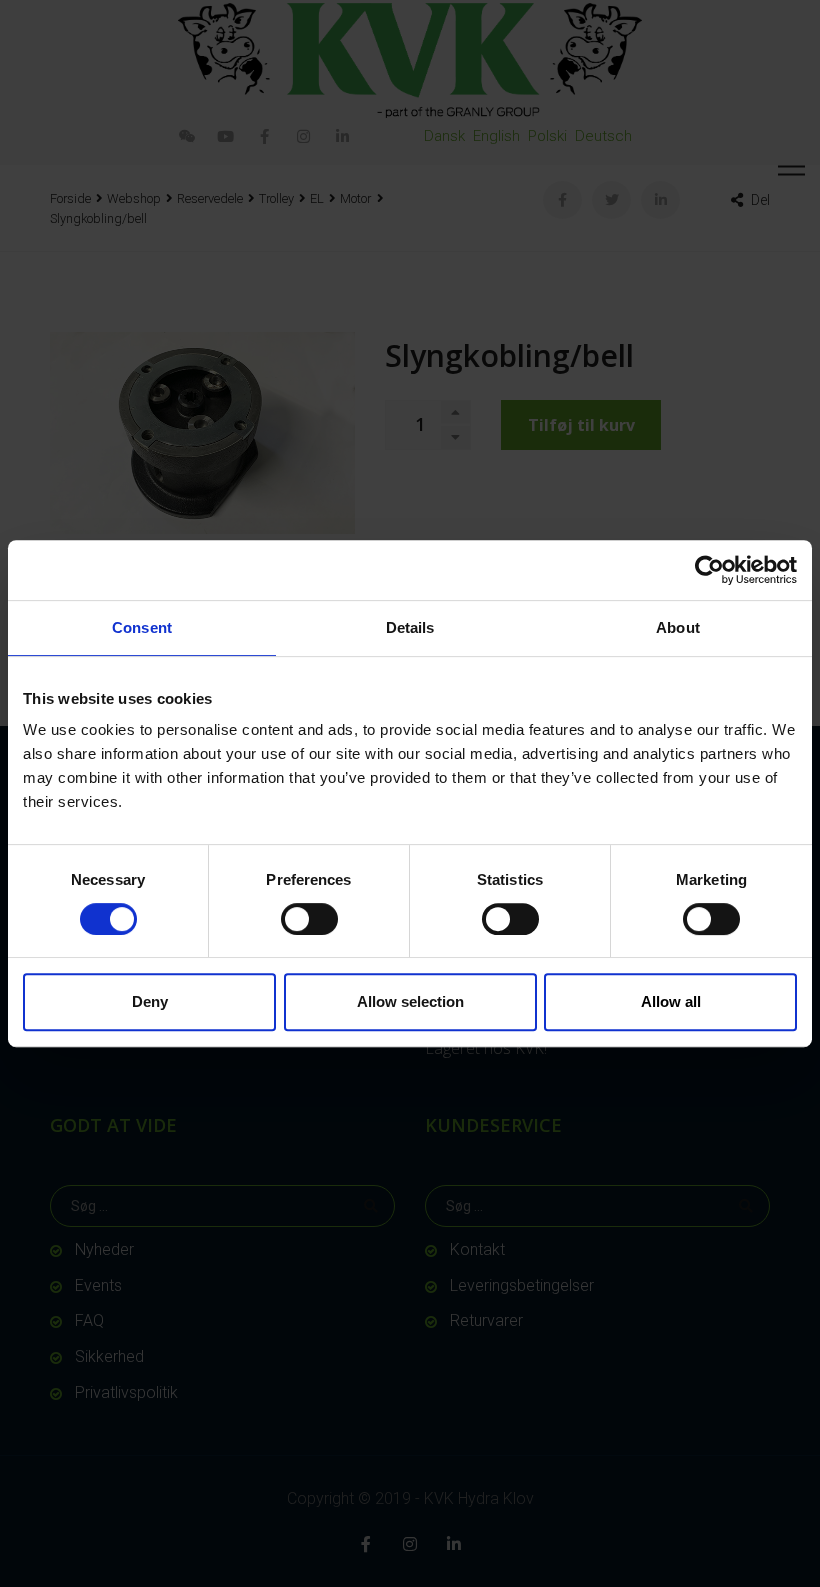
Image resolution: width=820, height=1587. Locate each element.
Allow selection (410, 1001)
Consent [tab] (142, 627)
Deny (150, 1001)
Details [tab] (410, 627)
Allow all (671, 1001)
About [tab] (678, 627)
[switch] (309, 919)
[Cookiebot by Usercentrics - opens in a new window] (709, 570)
